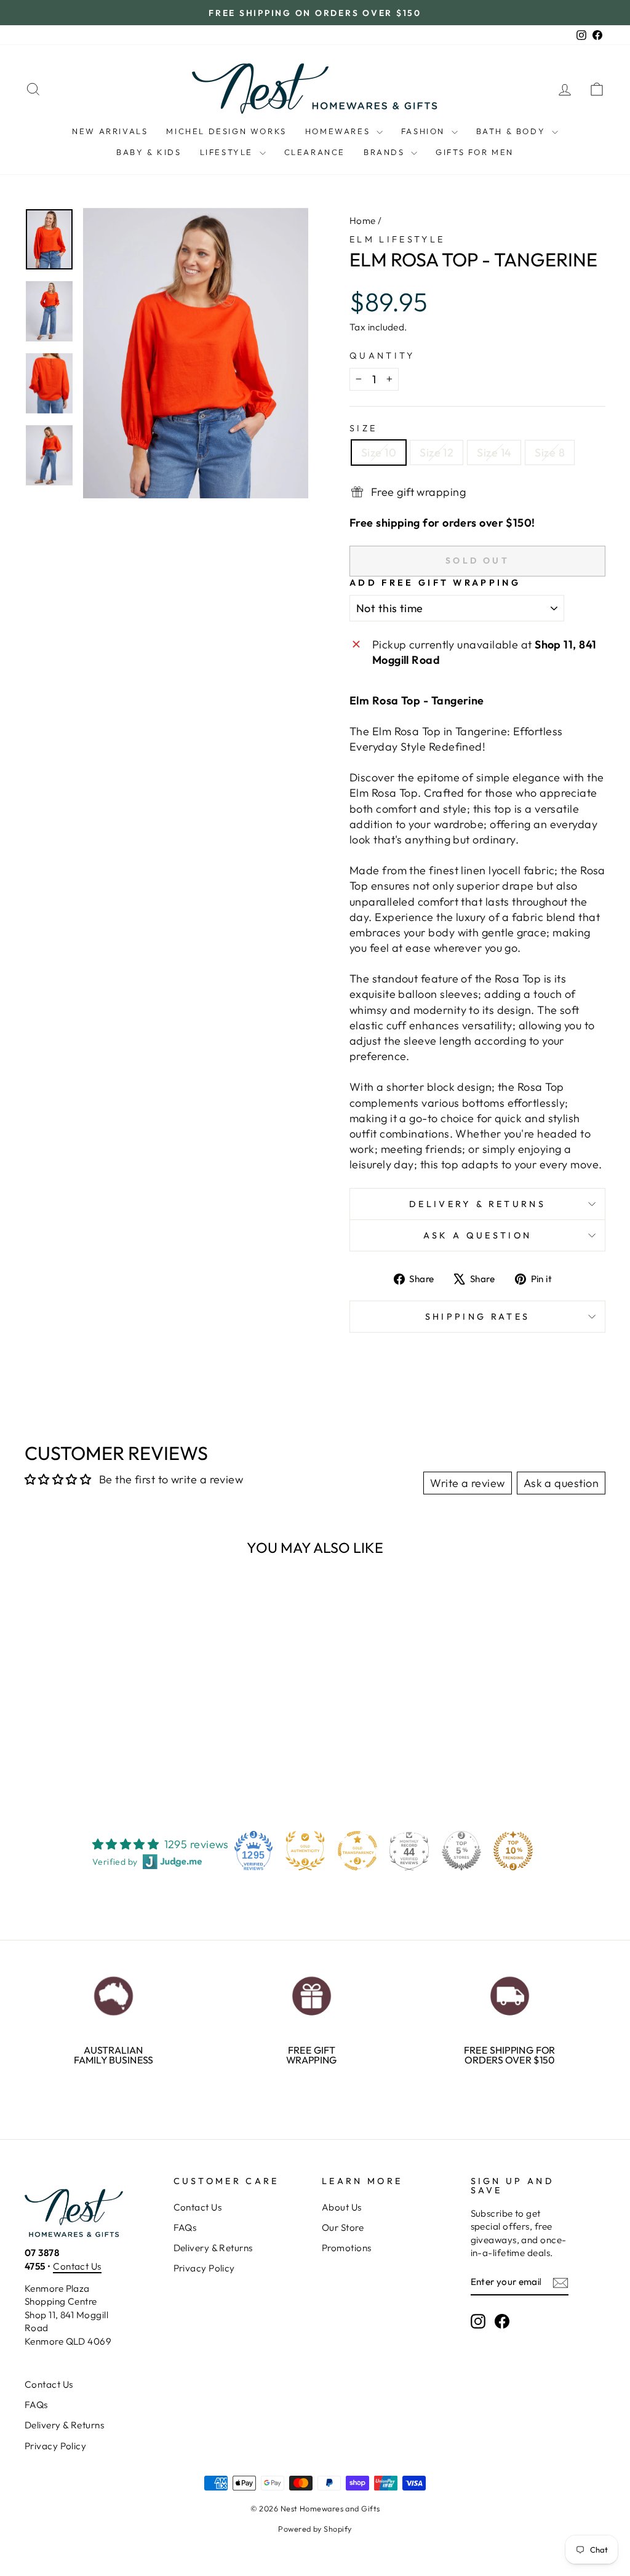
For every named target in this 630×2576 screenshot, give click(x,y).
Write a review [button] (467, 1483)
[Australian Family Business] (113, 1993)
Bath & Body (512, 131)
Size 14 (494, 453)
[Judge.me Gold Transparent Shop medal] (357, 1851)
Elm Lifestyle (397, 239)
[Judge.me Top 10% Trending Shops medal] (513, 1851)
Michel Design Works (226, 131)
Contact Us (77, 2266)
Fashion (425, 131)
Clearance (315, 152)
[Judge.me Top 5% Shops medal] (461, 1851)
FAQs (185, 2227)
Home (363, 221)
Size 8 (550, 453)
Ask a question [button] (561, 1483)
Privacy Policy (204, 2268)
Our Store (343, 2227)
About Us (342, 2207)
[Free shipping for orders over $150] (509, 1993)
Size (363, 428)
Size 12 (437, 453)
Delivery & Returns (477, 1204)
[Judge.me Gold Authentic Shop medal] (305, 1851)
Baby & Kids (149, 152)
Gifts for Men (475, 152)
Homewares (339, 131)
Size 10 (379, 453)
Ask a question (477, 1235)
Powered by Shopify (315, 2529)
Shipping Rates (477, 1317)
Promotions (347, 2248)
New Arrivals (110, 131)
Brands (386, 152)
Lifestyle (228, 152)
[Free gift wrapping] (311, 1993)
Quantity (382, 356)
